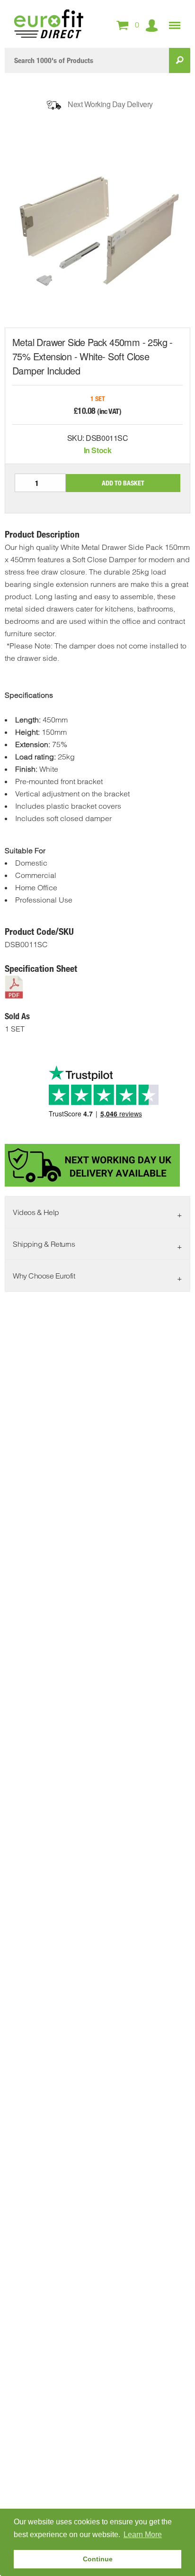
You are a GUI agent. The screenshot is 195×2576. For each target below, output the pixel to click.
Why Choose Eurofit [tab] (44, 1276)
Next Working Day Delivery (110, 104)
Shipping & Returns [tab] (44, 1244)
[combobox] (87, 60)
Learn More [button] (143, 2535)
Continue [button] (98, 2559)
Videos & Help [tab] (36, 1212)
